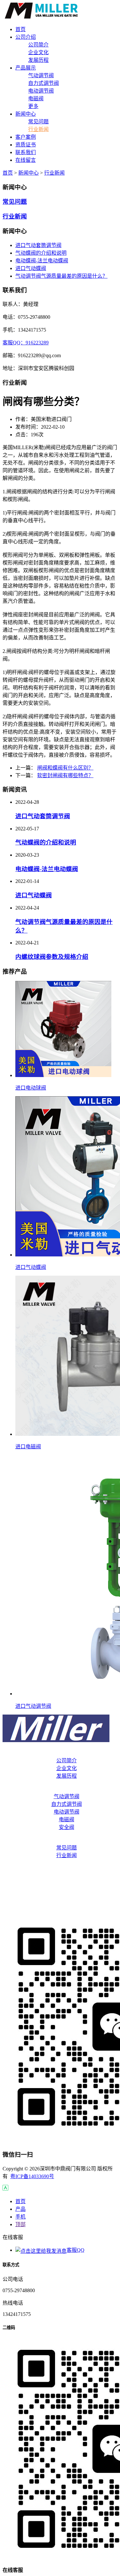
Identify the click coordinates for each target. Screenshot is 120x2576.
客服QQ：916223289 (26, 343)
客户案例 (60, 1868)
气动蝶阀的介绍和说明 (41, 253)
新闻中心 (28, 173)
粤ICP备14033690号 (32, 2176)
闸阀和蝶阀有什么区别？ (65, 768)
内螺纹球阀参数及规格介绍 (52, 957)
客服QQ (76, 2250)
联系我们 (60, 1894)
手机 (20, 2217)
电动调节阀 (41, 91)
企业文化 (38, 52)
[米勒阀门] (42, 17)
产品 (20, 2209)
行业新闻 (38, 129)
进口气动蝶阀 (31, 268)
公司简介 (38, 45)
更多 (33, 106)
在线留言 (60, 1907)
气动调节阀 (41, 75)
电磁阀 (36, 99)
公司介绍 (60, 1753)
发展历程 (38, 60)
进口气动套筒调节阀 (38, 245)
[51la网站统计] (5, 2189)
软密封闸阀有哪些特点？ (65, 775)
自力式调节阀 (44, 83)
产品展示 (60, 1789)
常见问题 (38, 122)
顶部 (20, 2224)
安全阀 (67, 1827)
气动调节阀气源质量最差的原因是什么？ (61, 276)
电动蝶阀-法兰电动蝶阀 (42, 261)
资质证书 (60, 1881)
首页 (8, 173)
